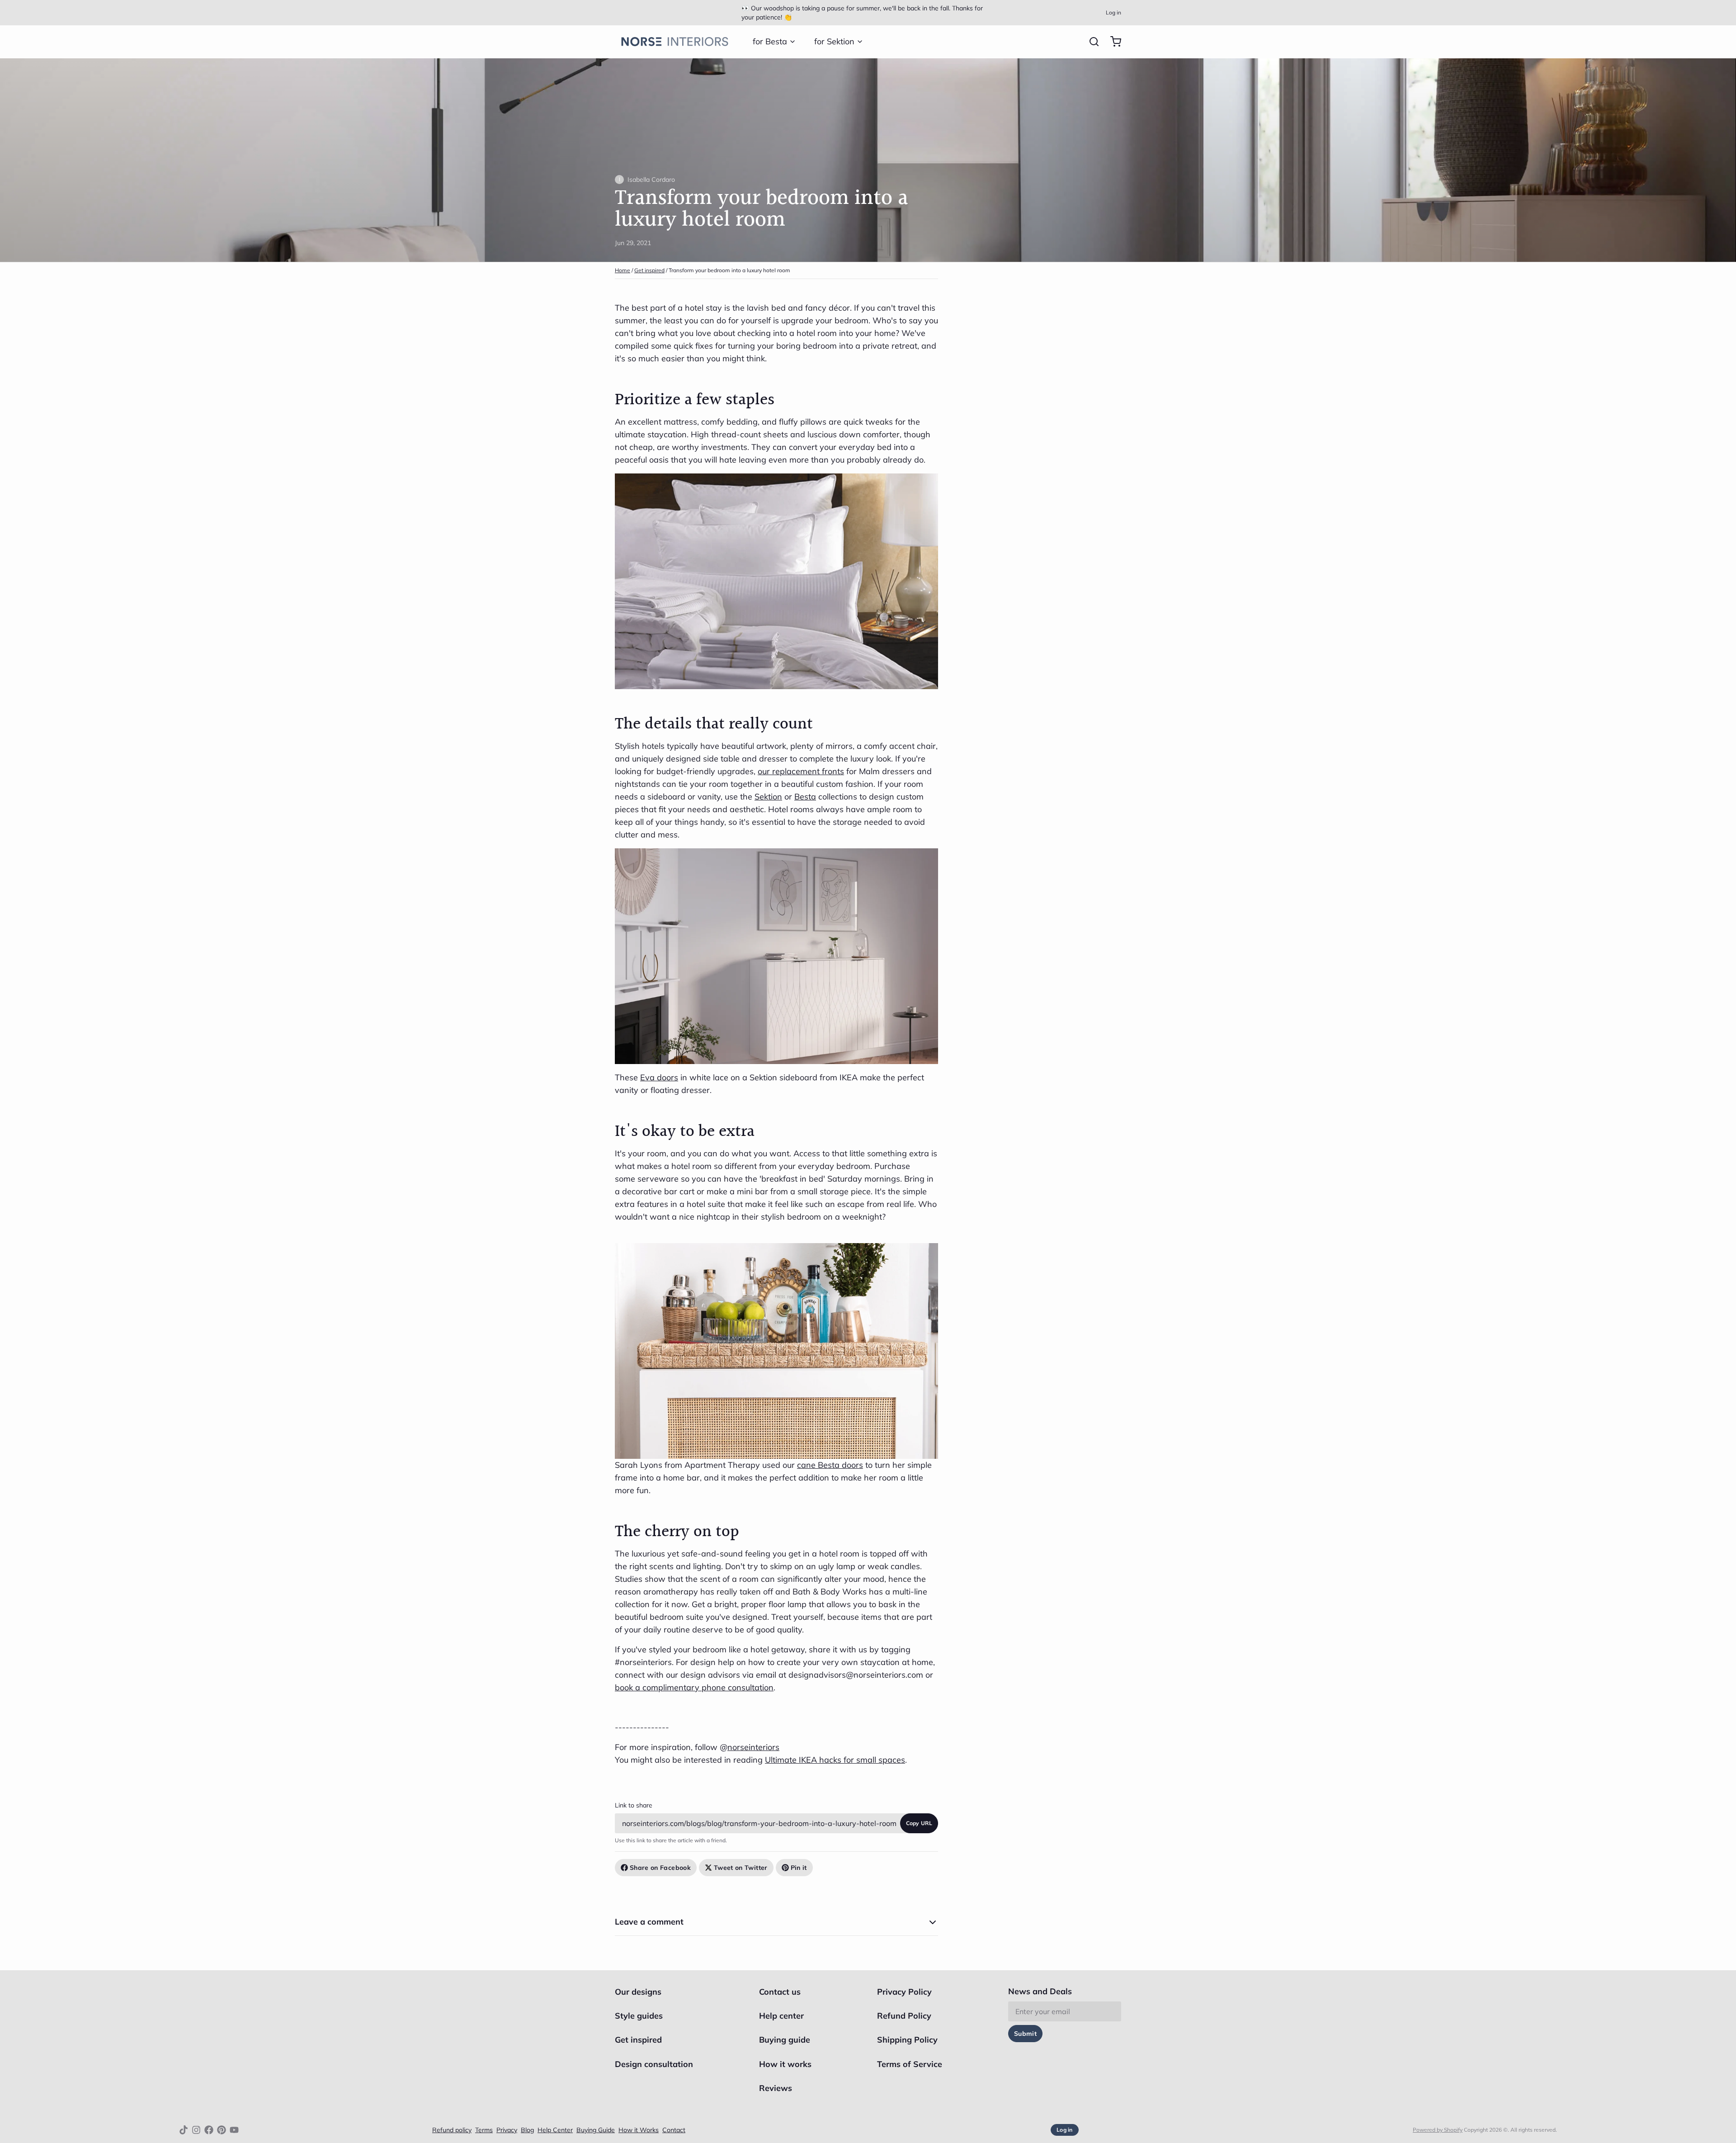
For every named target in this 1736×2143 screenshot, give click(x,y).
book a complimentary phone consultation (694, 1687)
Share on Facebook (660, 1868)
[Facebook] (209, 2130)
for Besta (770, 41)
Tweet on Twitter (741, 1868)
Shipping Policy (907, 2040)
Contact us (780, 1992)
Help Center (555, 2130)
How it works (785, 2064)
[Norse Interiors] (675, 42)
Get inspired (649, 270)
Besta (805, 797)
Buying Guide (596, 2130)
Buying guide (785, 2040)
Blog (527, 2130)
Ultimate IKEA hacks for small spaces (835, 1760)
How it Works (639, 2130)
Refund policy (452, 2130)
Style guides (639, 2016)
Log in (1113, 12)
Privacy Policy (904, 1992)
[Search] (1090, 42)
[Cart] (1112, 42)
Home (623, 270)
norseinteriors (753, 1747)
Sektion (768, 797)
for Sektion (834, 41)
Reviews (776, 2088)
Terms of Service (910, 2064)
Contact (674, 2130)
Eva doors (659, 1077)
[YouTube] (234, 2130)
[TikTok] (184, 2130)
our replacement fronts (801, 771)
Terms (484, 2130)
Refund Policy (904, 2016)
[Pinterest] (222, 2130)
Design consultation (654, 2064)
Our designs (638, 1992)
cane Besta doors (830, 1465)
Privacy (507, 2130)
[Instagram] (196, 2130)
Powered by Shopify (1438, 2130)
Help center (781, 2016)
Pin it (799, 1868)
